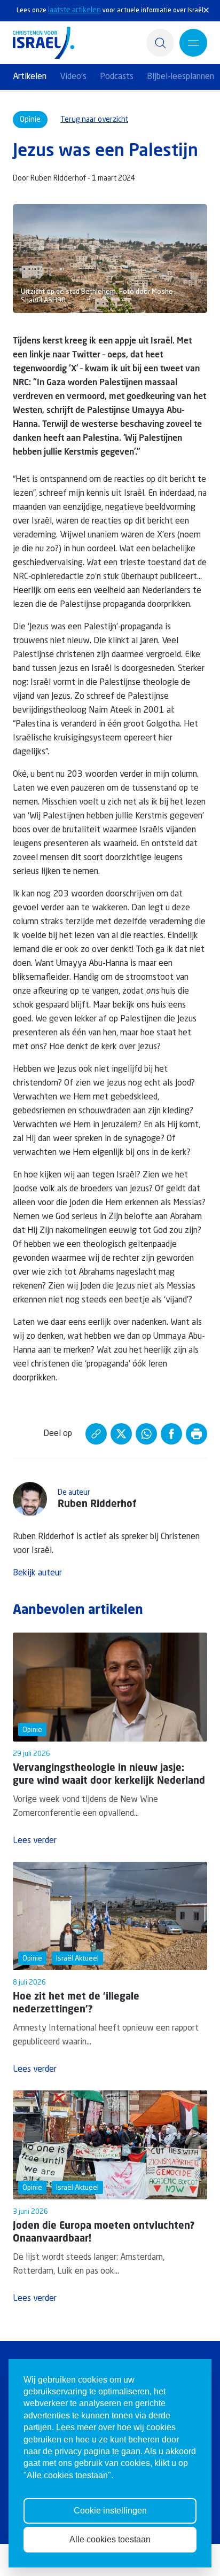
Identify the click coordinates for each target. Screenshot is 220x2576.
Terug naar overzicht (94, 120)
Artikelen (30, 77)
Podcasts (117, 77)
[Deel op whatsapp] (146, 1434)
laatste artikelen (74, 10)
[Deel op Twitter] (121, 1434)
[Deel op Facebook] (171, 1434)
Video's (73, 77)
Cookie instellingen (110, 2511)
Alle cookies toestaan (110, 2539)
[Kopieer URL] (96, 1434)
